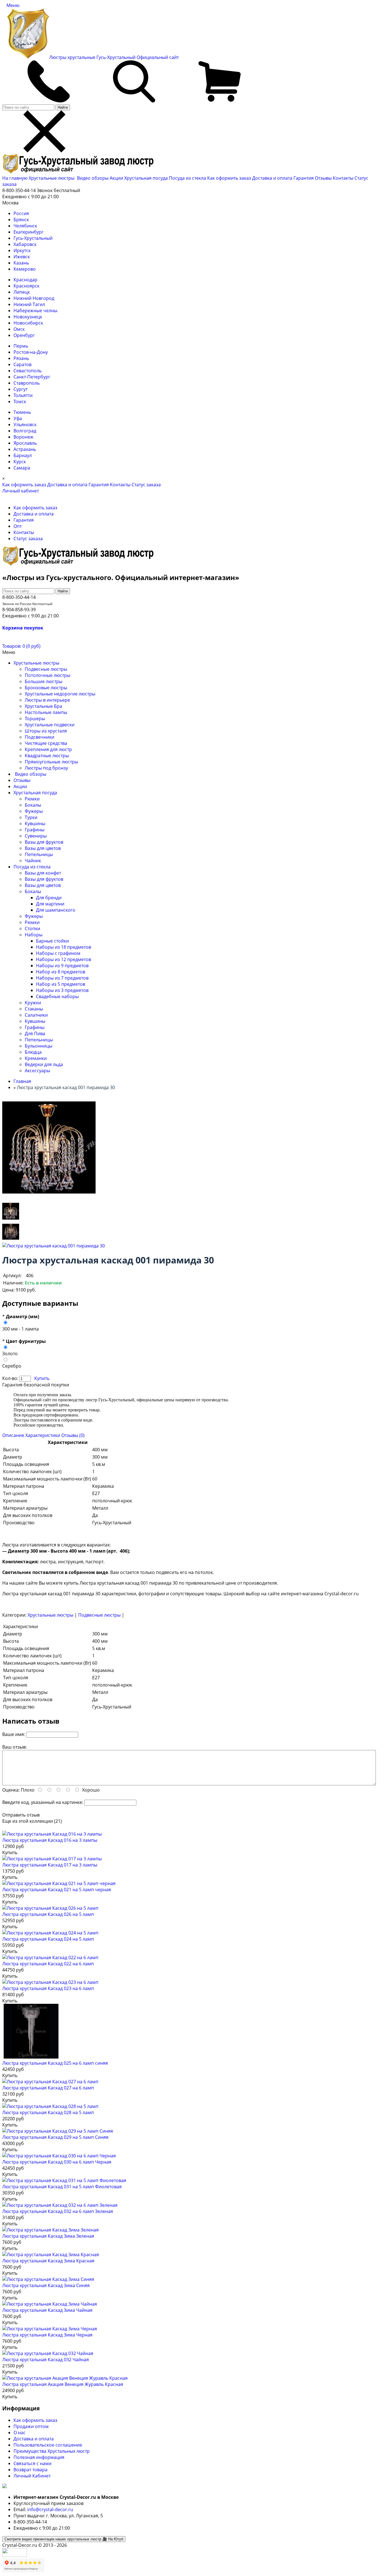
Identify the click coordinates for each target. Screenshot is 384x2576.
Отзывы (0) (73, 1435)
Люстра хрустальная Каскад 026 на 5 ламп (48, 1914)
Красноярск (26, 286)
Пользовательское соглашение (48, 2445)
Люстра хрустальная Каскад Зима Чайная (47, 2310)
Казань (21, 263)
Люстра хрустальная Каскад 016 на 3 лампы (50, 1840)
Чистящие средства (46, 743)
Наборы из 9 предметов (62, 966)
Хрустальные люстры (52, 178)
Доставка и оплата (272, 178)
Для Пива (35, 1033)
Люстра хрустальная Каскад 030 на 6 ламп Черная (57, 2162)
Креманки (36, 1058)
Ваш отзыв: (14, 1747)
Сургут (21, 389)
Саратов (22, 364)
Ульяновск (25, 425)
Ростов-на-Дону (31, 352)
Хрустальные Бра (43, 706)
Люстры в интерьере (47, 700)
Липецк (22, 292)
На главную (15, 178)
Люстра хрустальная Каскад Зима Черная (47, 2335)
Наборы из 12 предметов (64, 959)
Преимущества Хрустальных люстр (52, 2451)
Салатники (36, 1015)
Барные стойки (52, 941)
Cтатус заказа (146, 485)
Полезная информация (39, 2457)
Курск (20, 462)
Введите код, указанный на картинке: (43, 1802)
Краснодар (25, 280)
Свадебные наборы (57, 996)
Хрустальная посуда (147, 178)
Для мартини (50, 904)
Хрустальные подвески (50, 725)
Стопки (32, 928)
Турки (31, 817)
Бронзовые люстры (46, 688)
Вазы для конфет (43, 873)
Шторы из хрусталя (46, 731)
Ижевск (22, 257)
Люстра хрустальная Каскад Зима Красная (48, 2261)
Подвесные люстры (46, 669)
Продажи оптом (31, 2426)
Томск (20, 401)
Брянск (21, 220)
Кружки (33, 1003)
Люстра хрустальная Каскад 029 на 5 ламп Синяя (55, 2137)
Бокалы (33, 805)
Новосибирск (28, 323)
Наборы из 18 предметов (64, 947)
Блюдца (33, 1052)
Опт (18, 526)
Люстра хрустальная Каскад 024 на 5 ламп (48, 1939)
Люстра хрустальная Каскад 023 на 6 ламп (48, 1988)
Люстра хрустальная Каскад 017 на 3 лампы (50, 1865)
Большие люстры (44, 681)
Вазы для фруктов (44, 842)
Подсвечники (39, 737)
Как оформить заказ (229, 178)
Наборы (34, 935)
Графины (35, 830)
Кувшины (35, 823)
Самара (22, 468)
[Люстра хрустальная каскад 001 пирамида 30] (11, 1219)
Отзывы (323, 178)
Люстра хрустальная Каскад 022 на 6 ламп (48, 1964)
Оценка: (11, 1790)
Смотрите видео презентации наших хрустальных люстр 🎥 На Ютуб (64, 2539)
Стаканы (34, 1009)
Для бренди (49, 898)
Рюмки (32, 799)
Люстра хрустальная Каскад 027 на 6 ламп (48, 2088)
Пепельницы (39, 854)
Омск (19, 329)
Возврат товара (31, 2470)
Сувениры (36, 836)
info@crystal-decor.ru (50, 2509)
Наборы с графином (58, 953)
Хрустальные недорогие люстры (60, 694)
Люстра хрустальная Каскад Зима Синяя (46, 2285)
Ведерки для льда (44, 1064)
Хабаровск (25, 244)
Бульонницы (39, 1046)
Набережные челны (35, 311)
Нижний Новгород (34, 298)
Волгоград (25, 431)
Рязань (21, 358)
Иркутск (22, 250)
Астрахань (25, 449)
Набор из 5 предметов (61, 984)
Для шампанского (56, 910)
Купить (42, 1378)
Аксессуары (37, 1071)
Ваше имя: (14, 1734)
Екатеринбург (29, 232)
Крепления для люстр (48, 749)
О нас (20, 2433)
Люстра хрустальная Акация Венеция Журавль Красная (63, 2384)
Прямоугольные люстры (51, 762)
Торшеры (35, 718)
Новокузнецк (28, 317)
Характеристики (43, 1435)
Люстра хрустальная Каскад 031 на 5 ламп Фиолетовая (62, 2187)
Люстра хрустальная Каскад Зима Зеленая (48, 2236)
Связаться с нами (32, 2463)
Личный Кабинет (32, 2476)
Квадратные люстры (47, 756)
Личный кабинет (21, 491)
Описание (13, 1435)
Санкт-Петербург (32, 377)
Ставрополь (27, 383)
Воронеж (23, 437)
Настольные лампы (46, 712)
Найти (63, 107)
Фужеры (34, 811)
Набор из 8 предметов (61, 972)
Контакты (343, 178)
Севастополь (28, 371)
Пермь (21, 346)
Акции (117, 178)
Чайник (33, 861)
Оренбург (24, 335)
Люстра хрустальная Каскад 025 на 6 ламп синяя (55, 2063)
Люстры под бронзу (46, 768)
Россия (21, 213)
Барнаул (23, 455)
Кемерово (25, 269)
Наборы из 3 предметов (62, 990)
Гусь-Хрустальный (33, 238)
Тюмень (22, 412)
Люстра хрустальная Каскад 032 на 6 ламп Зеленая (58, 2211)
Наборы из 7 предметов (62, 978)
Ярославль (25, 443)
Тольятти (23, 395)
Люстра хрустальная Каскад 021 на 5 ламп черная (57, 1890)
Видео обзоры (93, 178)
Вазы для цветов (43, 848)
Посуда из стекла (188, 178)
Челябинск (25, 226)
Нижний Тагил (29, 304)
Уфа (18, 418)
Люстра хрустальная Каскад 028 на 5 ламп (48, 2112)
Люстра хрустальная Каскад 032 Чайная (46, 2360)
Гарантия (304, 178)
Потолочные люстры (48, 675)
